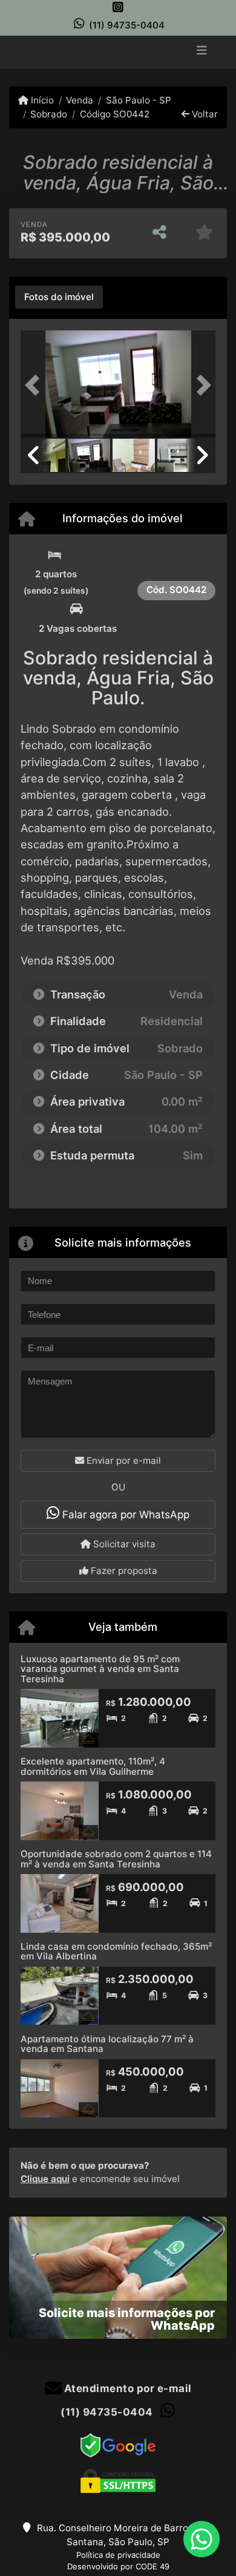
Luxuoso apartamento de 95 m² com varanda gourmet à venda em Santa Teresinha (100, 1669)
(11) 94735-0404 (127, 25)
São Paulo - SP (138, 100)
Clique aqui (45, 2179)
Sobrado (49, 114)
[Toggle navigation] (202, 51)
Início (41, 100)
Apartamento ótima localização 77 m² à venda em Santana (107, 2044)
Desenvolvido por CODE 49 (118, 2566)
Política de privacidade (118, 2555)
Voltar (204, 114)
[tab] (59, 297)
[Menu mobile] (118, 51)
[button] (35, 385)
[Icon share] (118, 7)
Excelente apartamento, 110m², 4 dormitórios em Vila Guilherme (93, 1766)
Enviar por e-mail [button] (123, 1460)
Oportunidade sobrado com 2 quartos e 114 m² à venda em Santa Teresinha (116, 1859)
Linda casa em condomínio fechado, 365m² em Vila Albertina (116, 1952)
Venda (80, 100)
